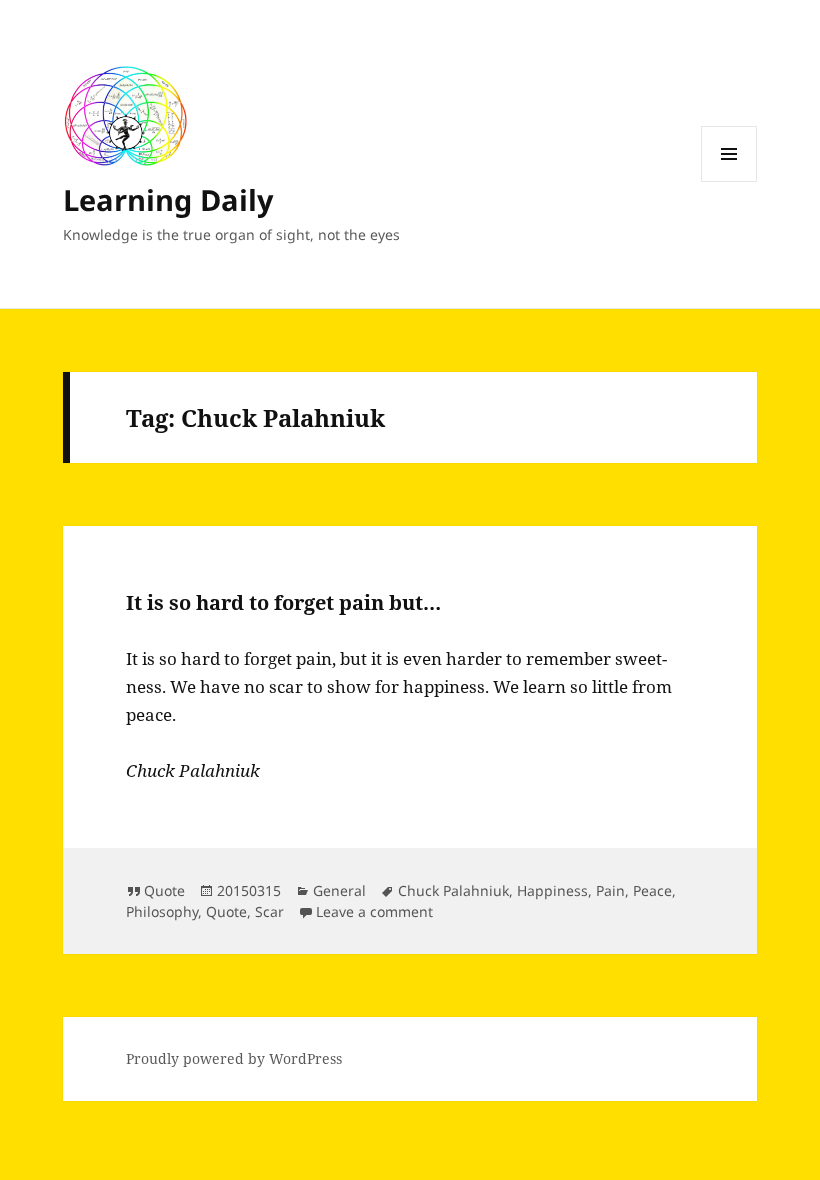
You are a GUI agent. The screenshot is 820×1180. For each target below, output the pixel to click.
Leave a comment (374, 911)
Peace (652, 890)
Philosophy (162, 911)
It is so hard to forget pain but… (283, 602)
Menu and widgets (729, 181)
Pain (610, 890)
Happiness (552, 890)
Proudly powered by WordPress (234, 1058)
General (339, 890)
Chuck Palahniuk (453, 890)
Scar (269, 911)
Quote (164, 890)
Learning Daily (168, 199)
